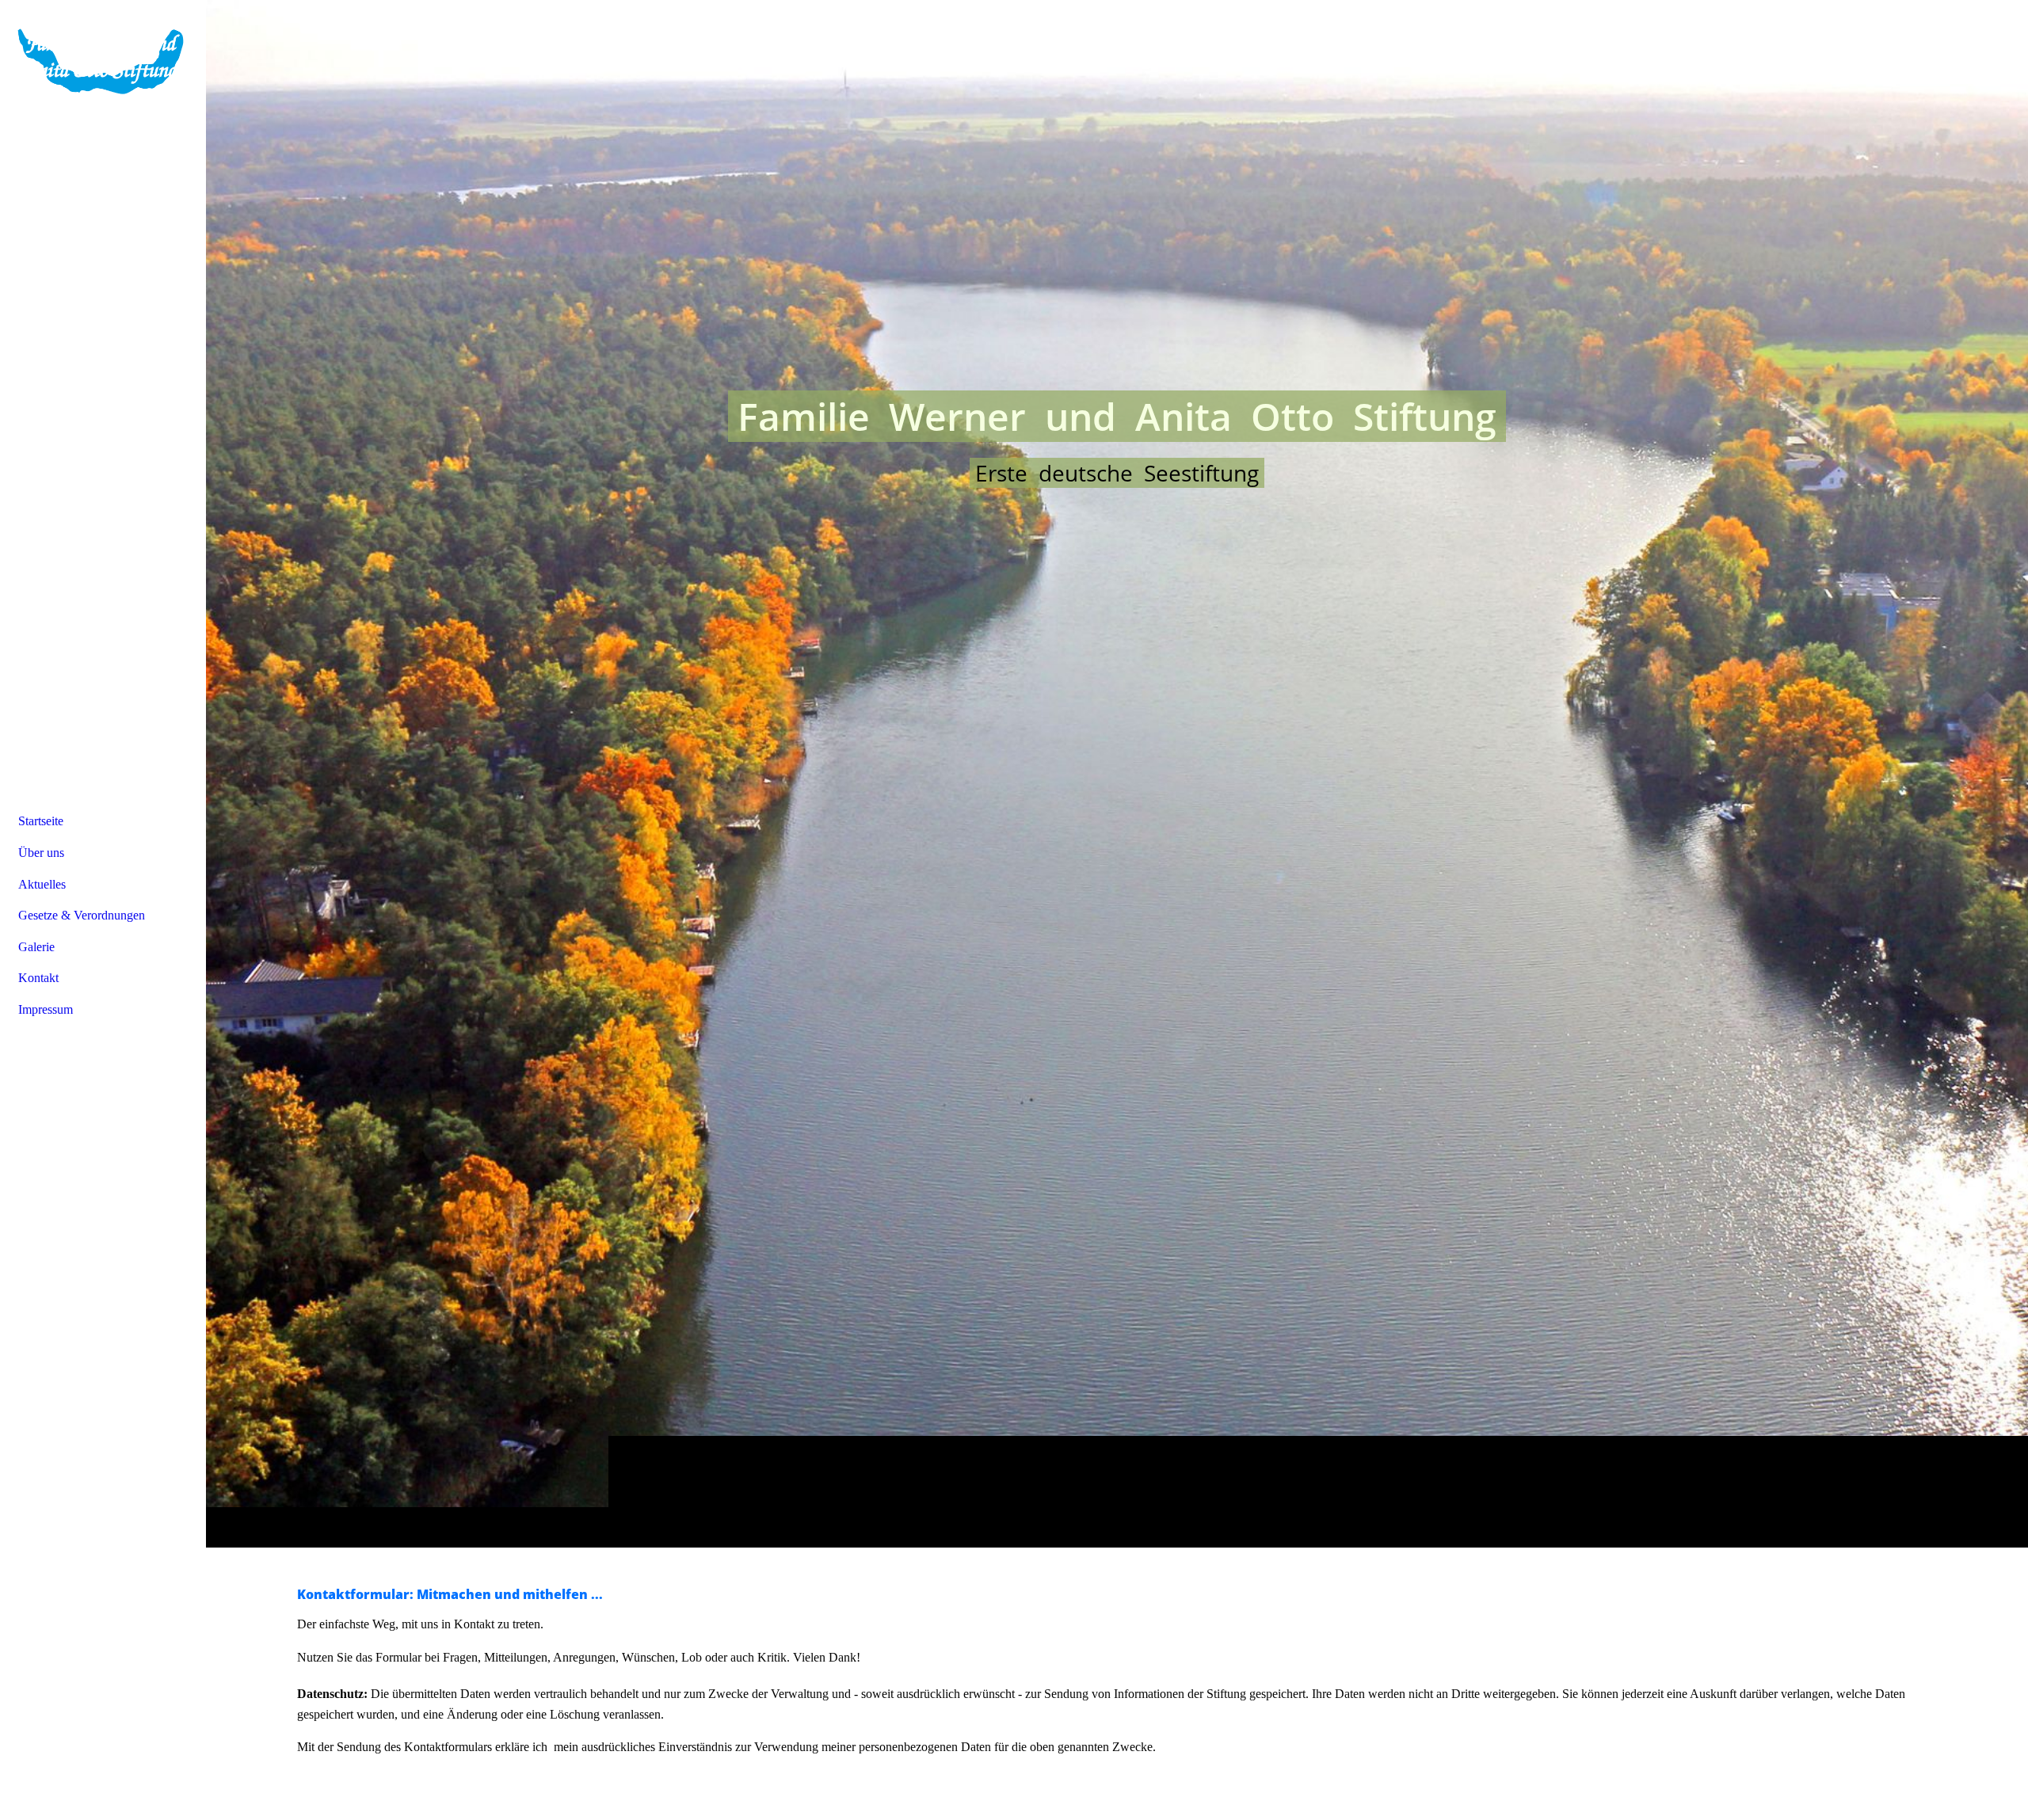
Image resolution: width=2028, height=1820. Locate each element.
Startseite (41, 821)
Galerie (36, 947)
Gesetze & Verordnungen (82, 915)
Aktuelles (42, 884)
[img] (1117, 773)
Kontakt (38, 978)
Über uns (41, 853)
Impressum (46, 1009)
